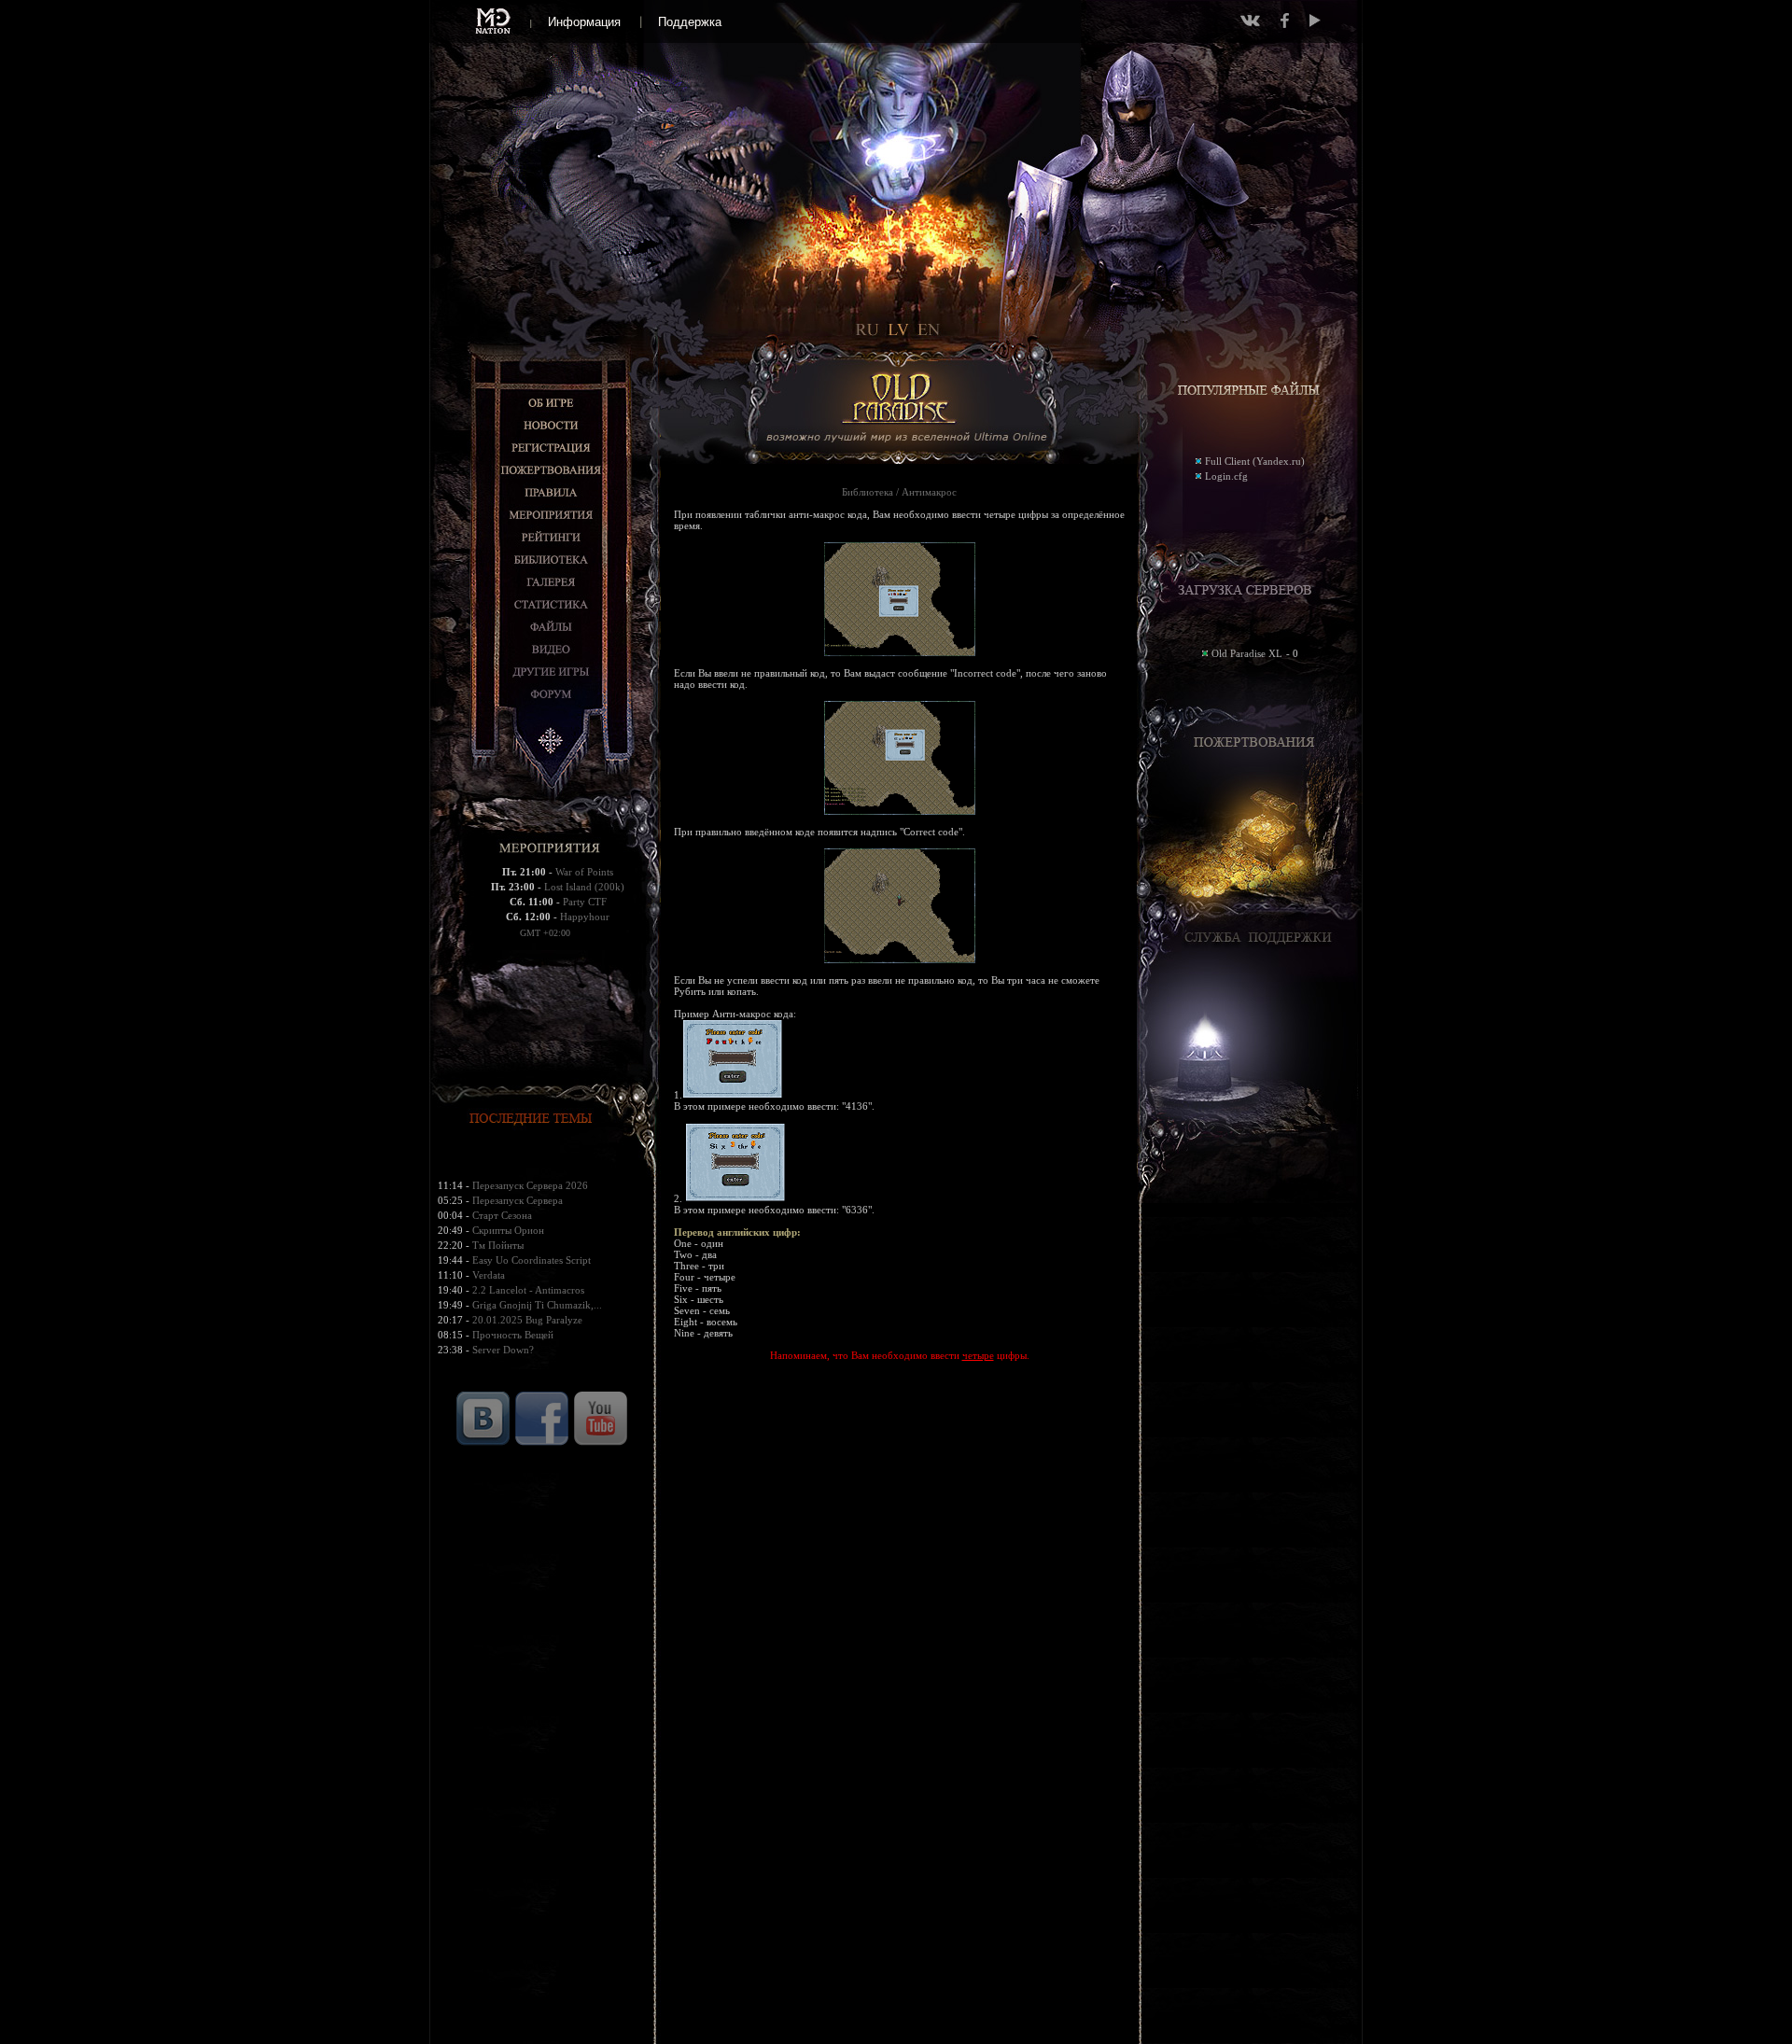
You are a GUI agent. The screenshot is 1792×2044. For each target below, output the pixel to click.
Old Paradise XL (1247, 653)
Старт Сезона (502, 1215)
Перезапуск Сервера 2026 (530, 1185)
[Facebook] (1285, 21)
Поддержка (690, 22)
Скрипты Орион (508, 1230)
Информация (584, 22)
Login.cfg (1226, 476)
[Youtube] (1315, 21)
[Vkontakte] (1250, 21)
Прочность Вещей (513, 1335)
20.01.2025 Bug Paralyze (527, 1320)
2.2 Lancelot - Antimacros (528, 1290)
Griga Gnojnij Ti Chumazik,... (537, 1305)
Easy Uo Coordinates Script (532, 1260)
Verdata (489, 1275)
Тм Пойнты (498, 1245)
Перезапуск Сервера (518, 1200)
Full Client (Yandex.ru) (1255, 461)
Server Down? (503, 1350)
